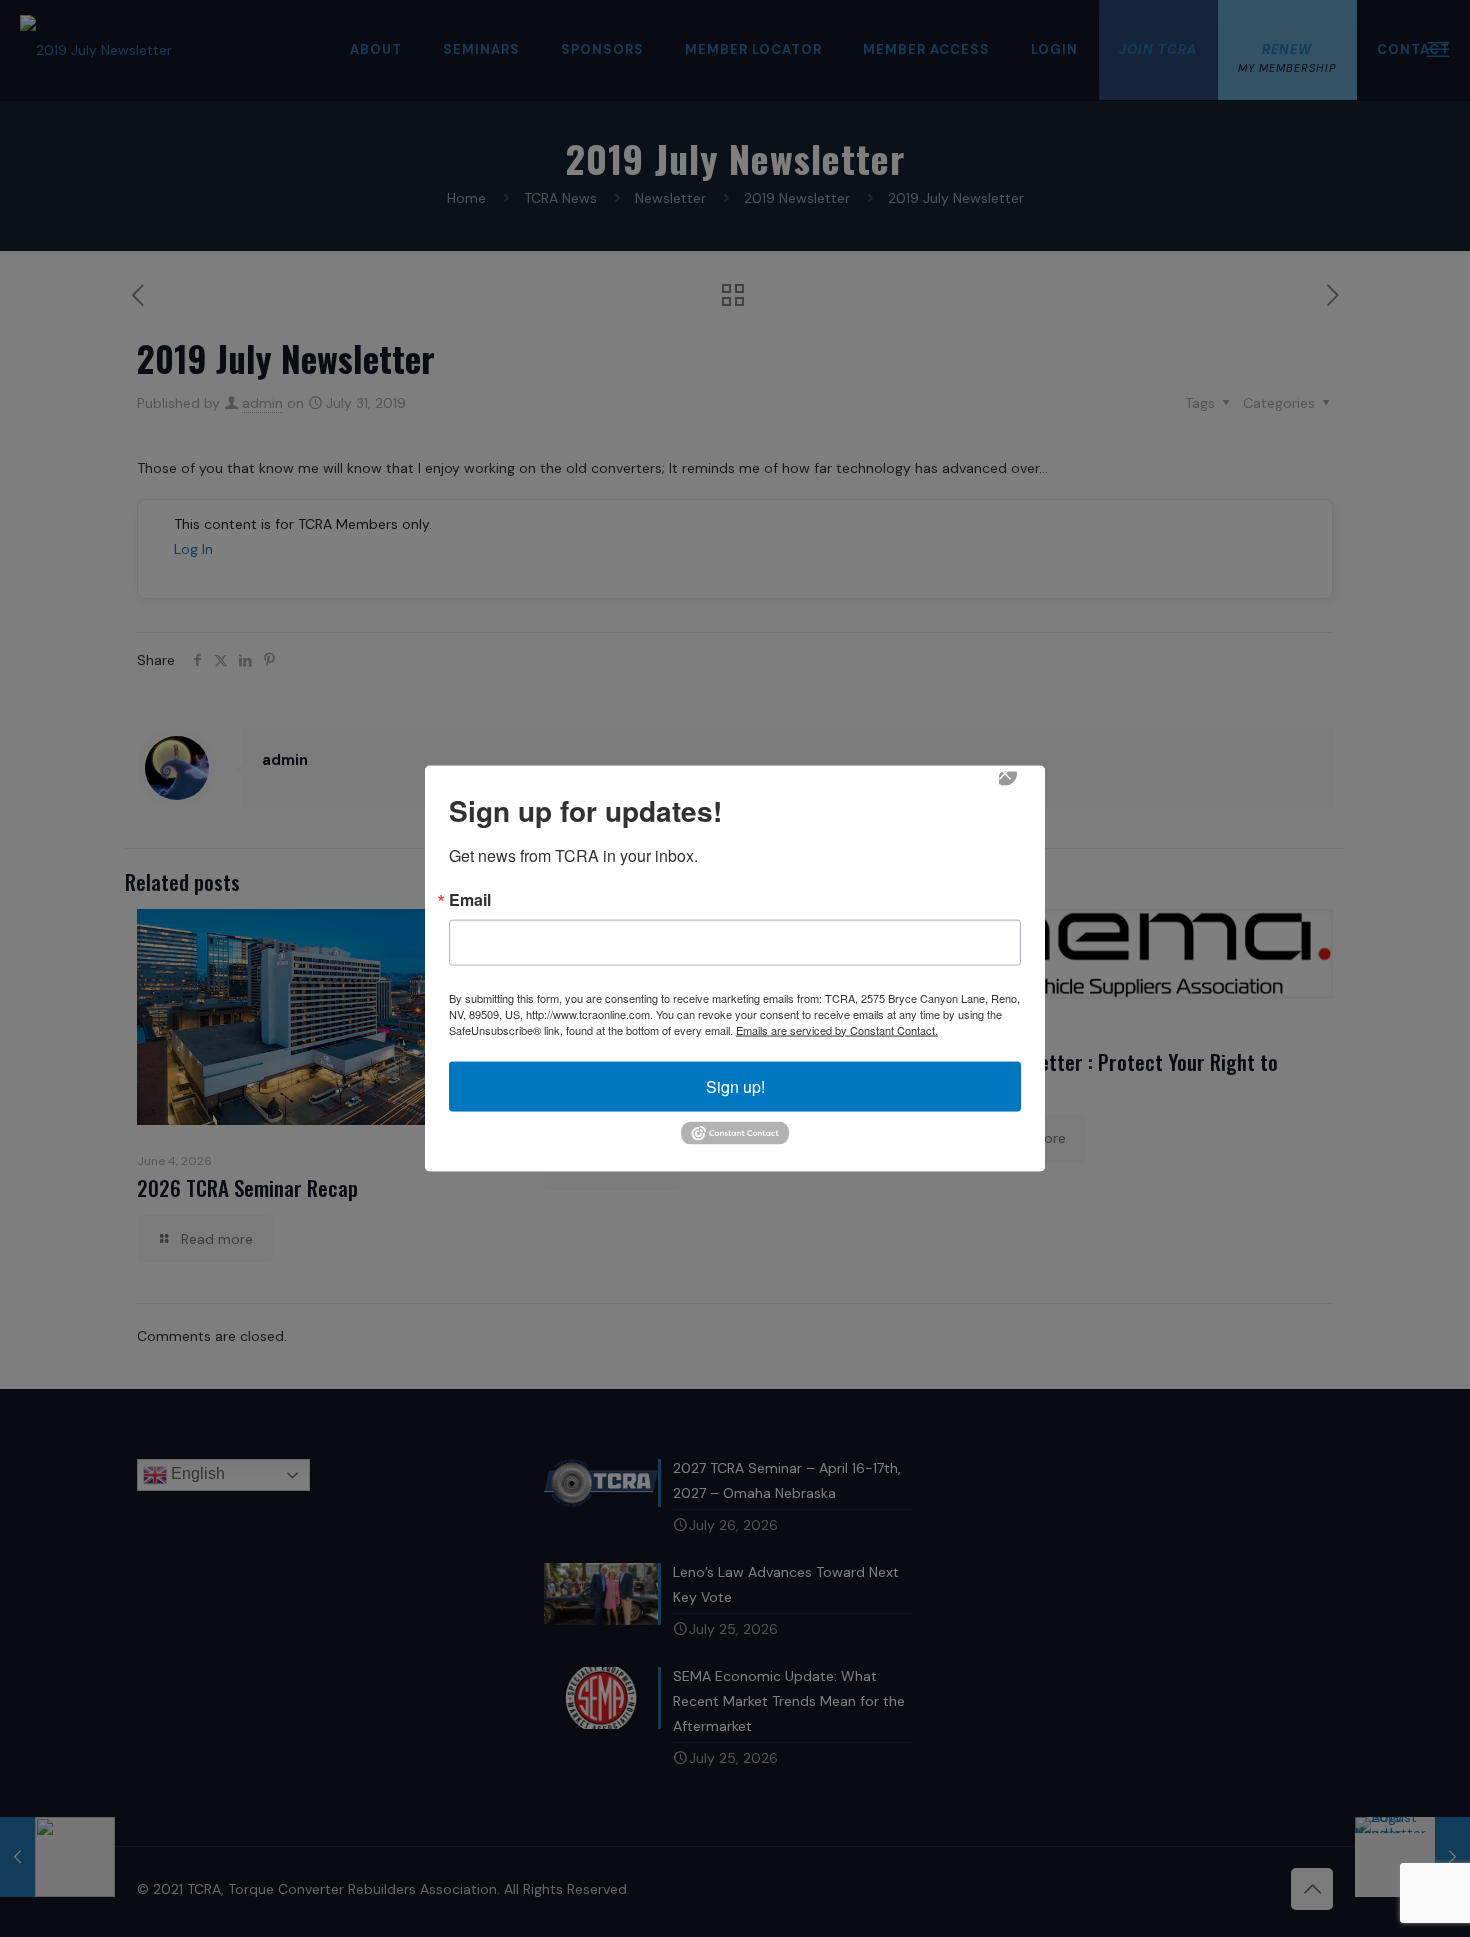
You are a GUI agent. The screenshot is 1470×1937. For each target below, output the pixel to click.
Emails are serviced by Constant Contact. (837, 1029)
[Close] (1019, 787)
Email (470, 899)
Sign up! (735, 1085)
